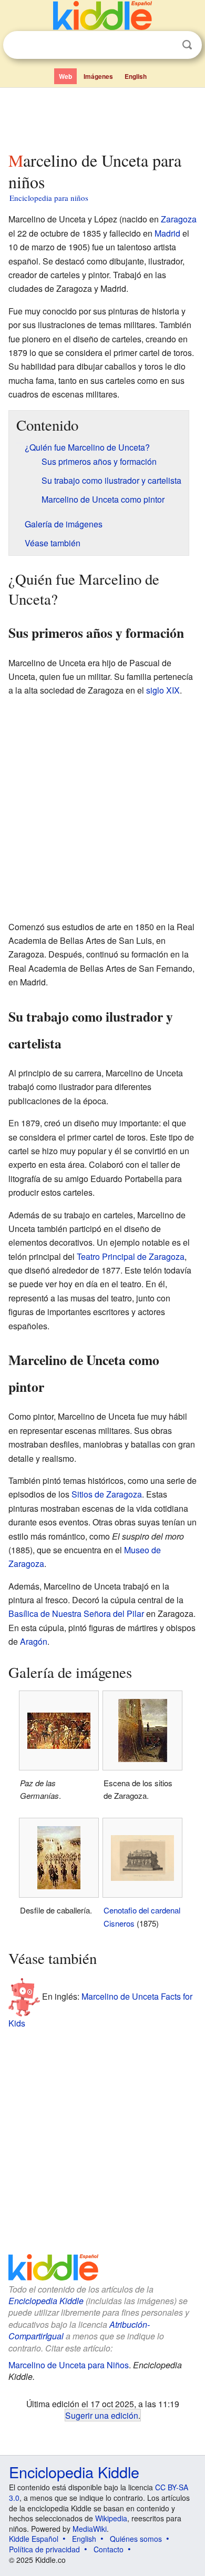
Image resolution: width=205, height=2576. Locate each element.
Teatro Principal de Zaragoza (131, 1256)
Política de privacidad (44, 2549)
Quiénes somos (136, 2539)
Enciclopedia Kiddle (46, 2301)
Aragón (34, 1641)
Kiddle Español (34, 2539)
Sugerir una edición (102, 2415)
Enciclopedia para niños (49, 198)
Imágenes (98, 76)
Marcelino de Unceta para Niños (69, 2365)
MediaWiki (90, 2529)
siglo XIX (163, 690)
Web (65, 76)
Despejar (166, 45)
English (136, 76)
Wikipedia (111, 2518)
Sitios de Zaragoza (107, 1494)
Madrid (167, 233)
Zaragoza (179, 219)
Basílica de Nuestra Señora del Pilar (76, 1613)
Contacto (109, 2549)
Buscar (187, 45)
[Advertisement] (102, 117)
